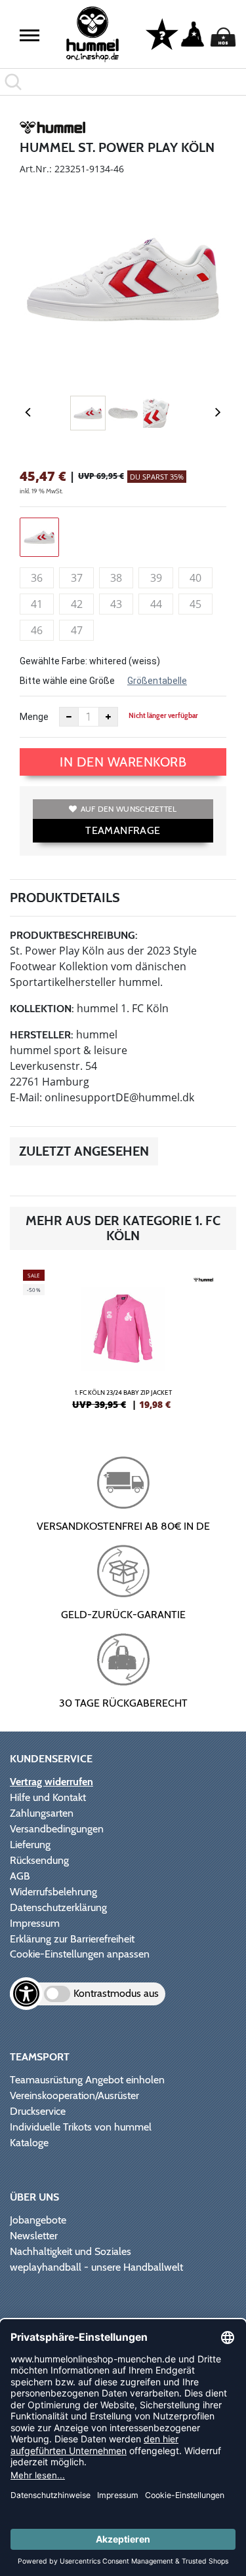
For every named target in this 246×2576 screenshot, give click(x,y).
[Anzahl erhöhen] (108, 717)
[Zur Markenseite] (52, 130)
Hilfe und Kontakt (48, 1797)
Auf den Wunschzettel (129, 809)
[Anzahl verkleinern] (69, 717)
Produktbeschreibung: (74, 935)
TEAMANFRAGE (123, 830)
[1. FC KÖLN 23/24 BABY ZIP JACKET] (123, 1345)
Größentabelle (157, 681)
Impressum (35, 1923)
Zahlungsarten (42, 1813)
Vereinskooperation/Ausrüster (74, 2095)
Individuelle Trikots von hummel (81, 2127)
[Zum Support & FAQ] (162, 33)
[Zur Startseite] (92, 34)
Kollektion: (42, 1009)
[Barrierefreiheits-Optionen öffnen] (26, 1994)
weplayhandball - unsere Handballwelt (96, 2267)
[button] (30, 35)
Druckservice (38, 2111)
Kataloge (29, 2143)
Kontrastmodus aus (116, 1993)
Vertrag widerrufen (51, 1782)
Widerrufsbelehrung (53, 1892)
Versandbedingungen (57, 1829)
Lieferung (30, 1845)
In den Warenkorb (123, 762)
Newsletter (34, 2236)
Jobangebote (38, 2220)
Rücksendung (39, 1860)
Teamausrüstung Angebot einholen (87, 2080)
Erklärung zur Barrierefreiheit (72, 1939)
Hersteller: (42, 1035)
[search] (123, 82)
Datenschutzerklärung (58, 1907)
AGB (20, 1876)
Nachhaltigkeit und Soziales (71, 2251)
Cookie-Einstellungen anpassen (80, 1954)
